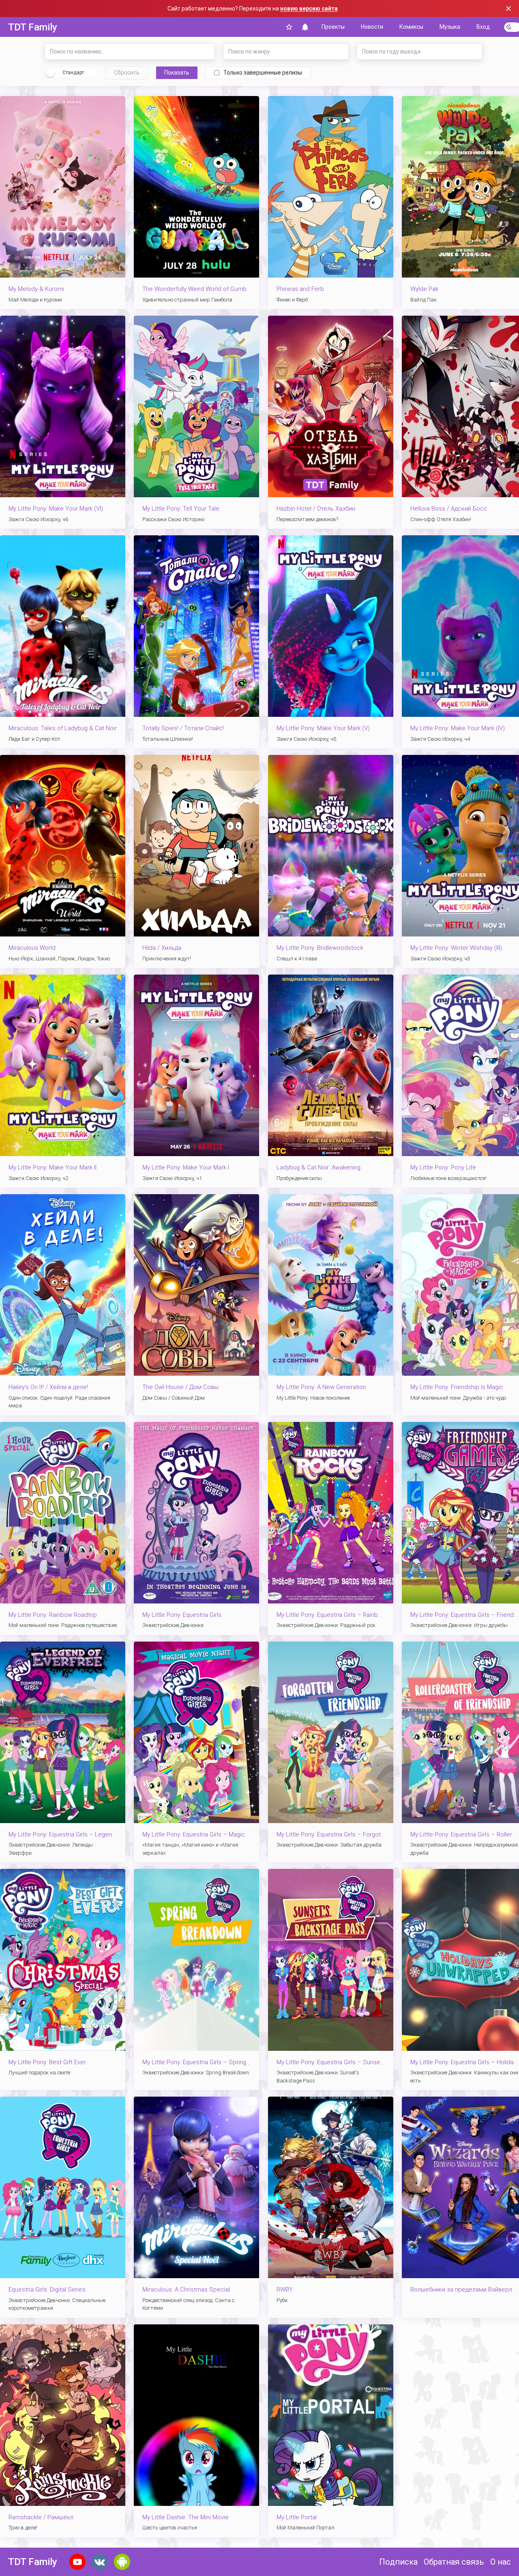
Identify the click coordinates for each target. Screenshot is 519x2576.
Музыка (450, 27)
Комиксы (411, 27)
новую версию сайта (309, 9)
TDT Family (33, 27)
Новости (372, 27)
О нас (501, 2562)
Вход (483, 27)
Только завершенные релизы (263, 73)
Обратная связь (454, 2562)
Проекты (333, 27)
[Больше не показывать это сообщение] (508, 9)
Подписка (398, 2562)
